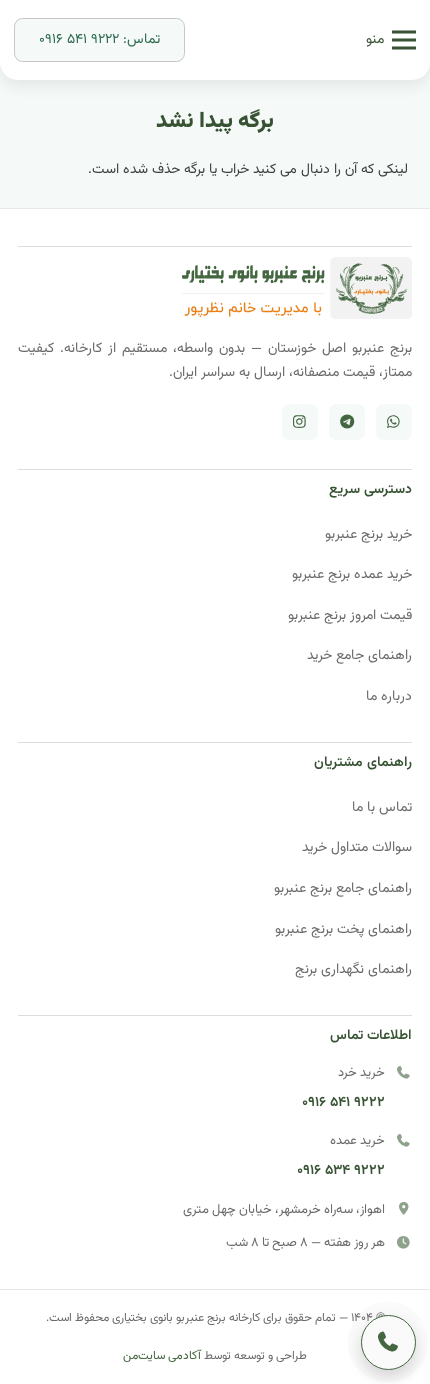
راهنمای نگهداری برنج (353, 969)
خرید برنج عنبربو (368, 534)
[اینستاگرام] (300, 422)
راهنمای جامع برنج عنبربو (343, 888)
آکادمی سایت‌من (162, 1356)
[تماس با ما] (388, 1342)
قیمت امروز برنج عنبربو (350, 615)
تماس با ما (382, 807)
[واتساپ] (394, 422)
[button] (391, 40)
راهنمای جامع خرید (359, 655)
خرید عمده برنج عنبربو (352, 574)
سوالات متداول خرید (357, 847)
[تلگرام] (347, 422)
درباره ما (389, 696)
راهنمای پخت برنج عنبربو (343, 929)
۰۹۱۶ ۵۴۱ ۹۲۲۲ (343, 1102)
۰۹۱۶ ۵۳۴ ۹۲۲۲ (341, 1170)
